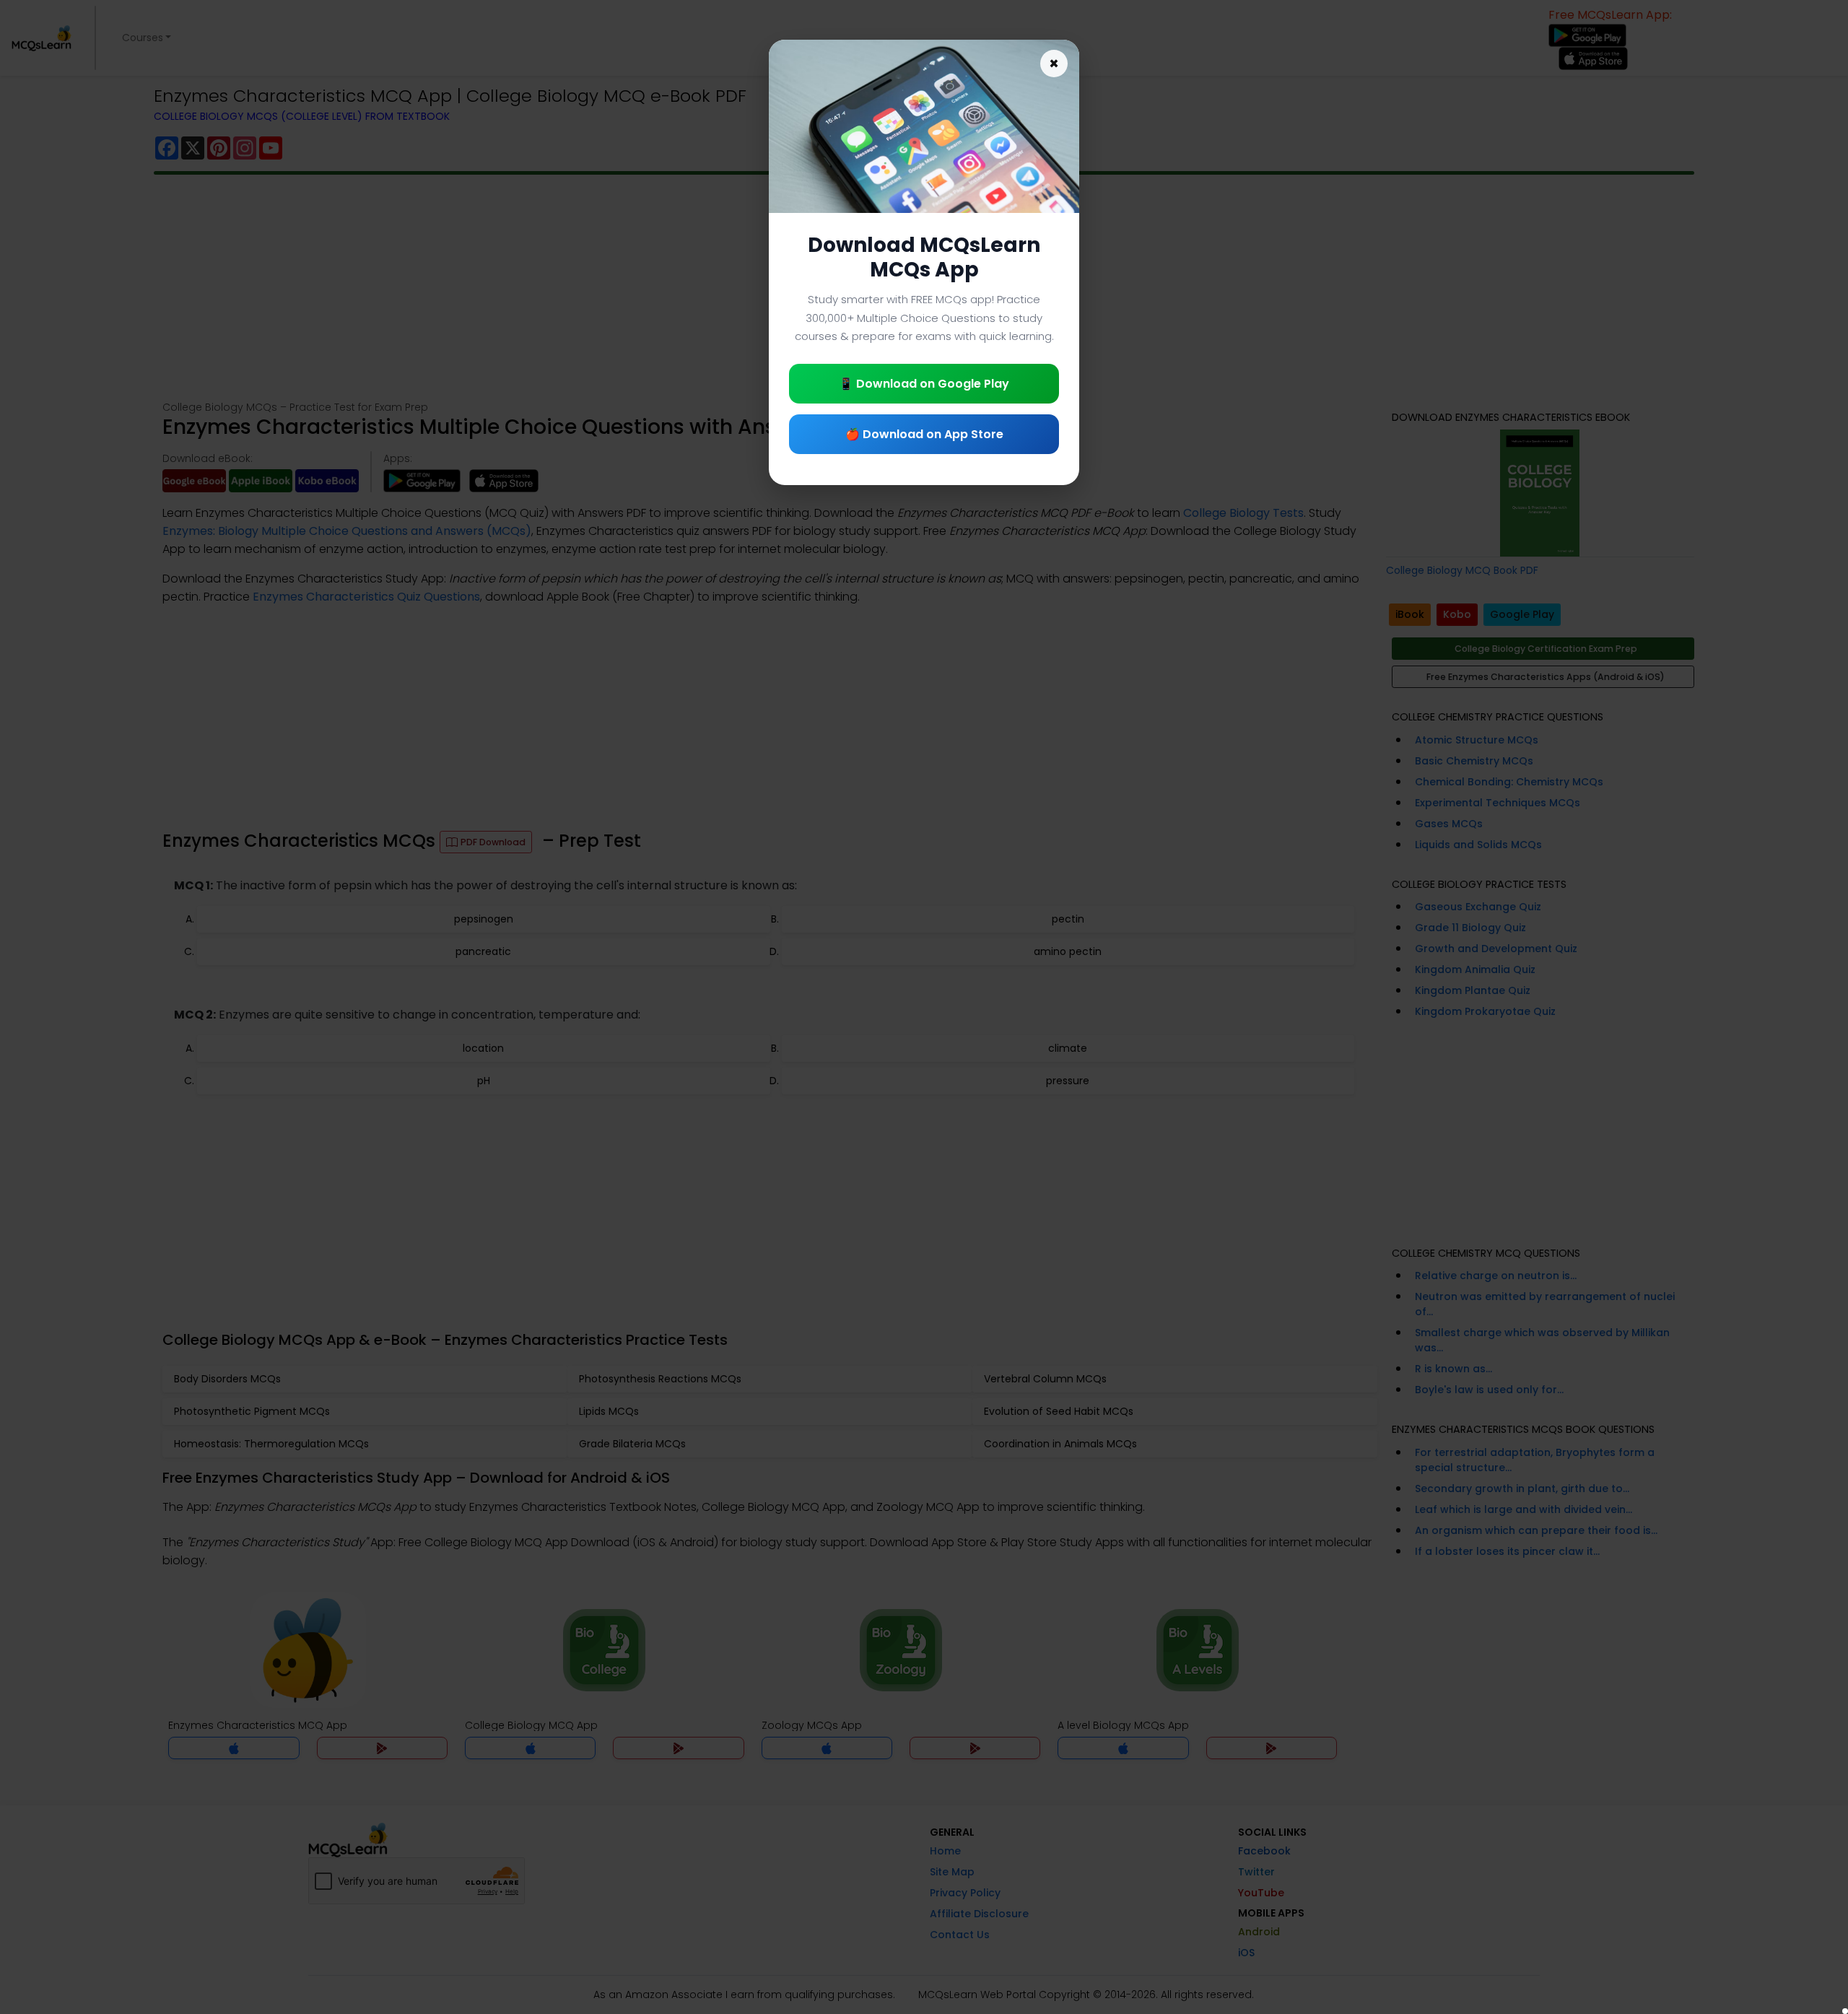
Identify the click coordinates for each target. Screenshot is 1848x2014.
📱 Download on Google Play (924, 384)
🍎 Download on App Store (924, 434)
